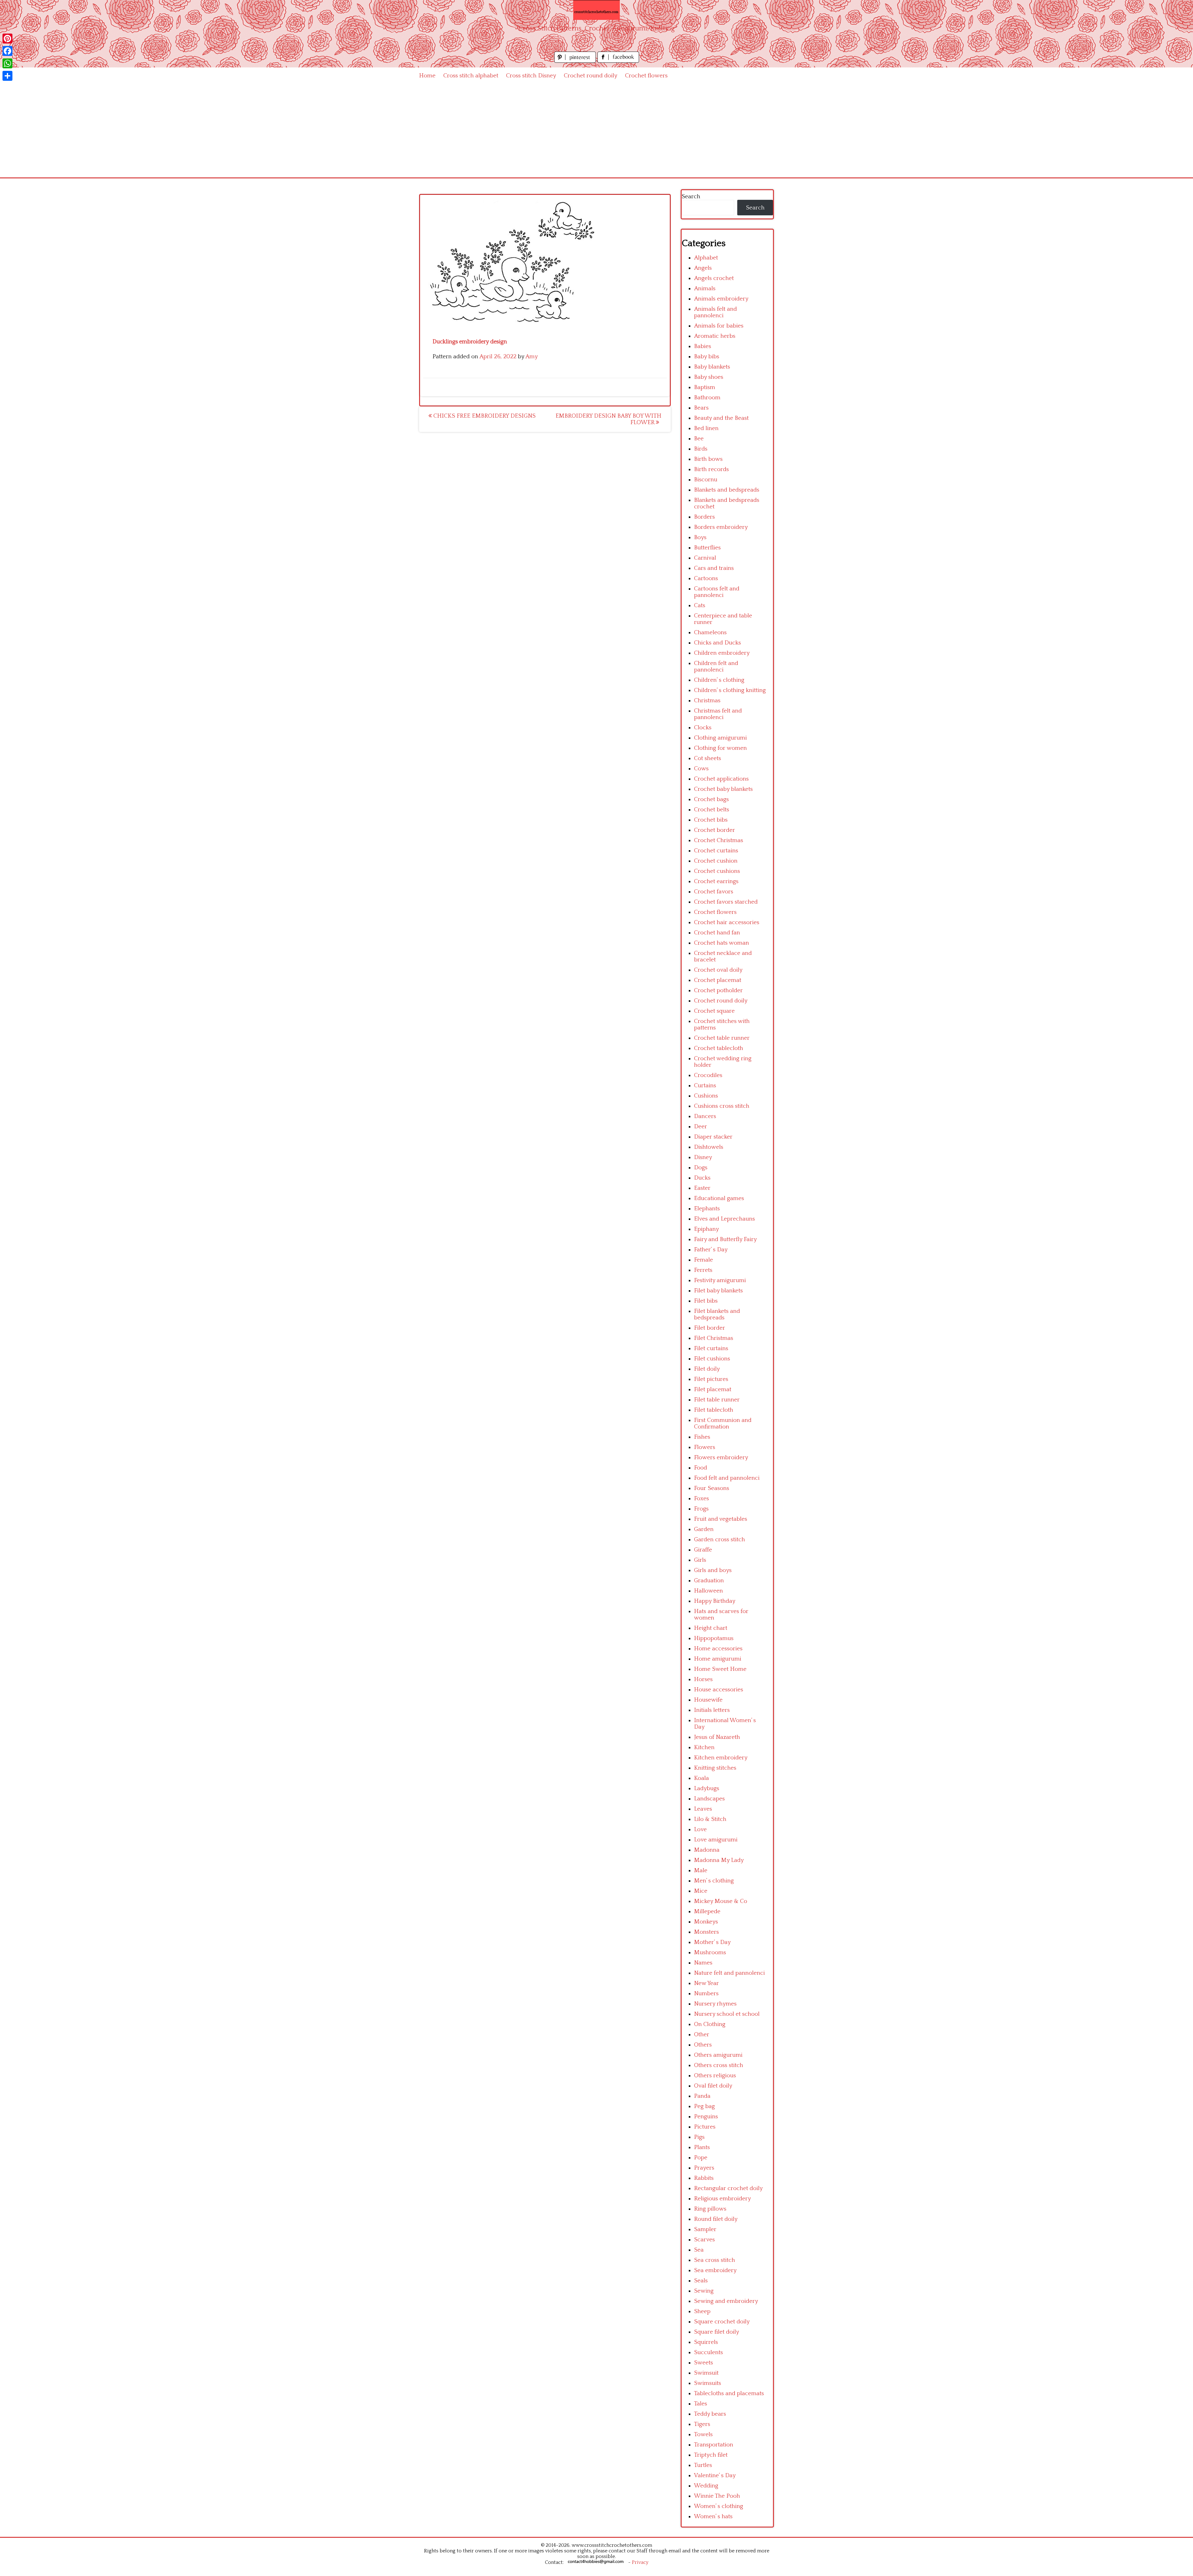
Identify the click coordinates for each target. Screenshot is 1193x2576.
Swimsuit (706, 2373)
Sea (699, 2250)
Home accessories (718, 1649)
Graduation (709, 1581)
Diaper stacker (713, 1137)
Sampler (705, 2229)
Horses (703, 1679)
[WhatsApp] (7, 63)
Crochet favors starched (726, 902)
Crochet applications (721, 779)
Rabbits (704, 2178)
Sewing (704, 2291)
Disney (703, 1157)
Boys (700, 537)
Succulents (708, 2352)
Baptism (705, 387)
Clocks (703, 728)
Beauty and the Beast (721, 418)
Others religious (715, 2076)
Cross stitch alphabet (471, 76)
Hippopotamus (714, 1638)
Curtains (705, 1086)
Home (427, 76)
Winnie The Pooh (717, 2496)
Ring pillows (710, 2209)
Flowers (705, 1447)
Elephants (707, 1209)
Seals (701, 2281)
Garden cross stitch (720, 1540)
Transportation (714, 2445)
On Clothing (710, 2024)
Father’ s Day (711, 1250)
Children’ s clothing (719, 680)
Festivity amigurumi (720, 1280)
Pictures (705, 2127)
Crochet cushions (717, 871)
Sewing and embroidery (726, 2301)
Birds (701, 449)
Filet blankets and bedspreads (717, 1314)
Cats (700, 605)
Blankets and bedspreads (727, 490)
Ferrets (703, 1270)
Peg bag (704, 2106)
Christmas (707, 701)
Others (703, 2045)
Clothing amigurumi (720, 738)
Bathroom (707, 398)
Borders (704, 517)
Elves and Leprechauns (724, 1219)
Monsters (706, 1932)
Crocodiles (708, 1075)
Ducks (702, 1178)
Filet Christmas (714, 1338)
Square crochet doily (722, 2322)
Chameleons (710, 633)
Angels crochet (714, 278)
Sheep (702, 2311)
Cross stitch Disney (531, 76)
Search (691, 197)
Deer (701, 1127)
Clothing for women (720, 748)
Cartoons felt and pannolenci (717, 592)
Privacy (640, 2562)
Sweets (704, 2363)
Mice (701, 1891)
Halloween (708, 1591)
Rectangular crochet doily (728, 2188)
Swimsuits (708, 2383)
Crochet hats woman (722, 943)
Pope (701, 2158)
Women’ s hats (713, 2516)
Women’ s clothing (719, 2506)
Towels (703, 2434)
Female (704, 1260)
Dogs (701, 1168)
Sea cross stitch (715, 2260)
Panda (702, 2096)
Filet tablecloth (714, 1410)
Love (700, 1829)
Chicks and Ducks (718, 643)
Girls (700, 1560)
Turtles (703, 2465)
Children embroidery (722, 653)
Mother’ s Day (712, 1942)
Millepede (707, 1911)
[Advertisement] (596, 131)
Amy (532, 357)
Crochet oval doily (718, 970)
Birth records (711, 469)
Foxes (702, 1499)
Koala (702, 1778)
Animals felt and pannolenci (715, 312)
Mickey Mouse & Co (721, 1901)
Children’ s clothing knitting (730, 690)
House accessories (719, 1690)
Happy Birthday (715, 1601)
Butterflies (707, 548)
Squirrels (706, 2342)
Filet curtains (711, 1348)
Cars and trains (714, 568)
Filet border (710, 1328)
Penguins (706, 2117)
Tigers (702, 2424)
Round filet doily (716, 2219)
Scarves (704, 2240)
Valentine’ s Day (715, 2475)
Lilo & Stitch (710, 1819)
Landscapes (709, 1799)
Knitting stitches (715, 1768)
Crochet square (714, 1011)
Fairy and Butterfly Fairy (725, 1239)
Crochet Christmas (719, 840)
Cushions (706, 1096)
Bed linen (706, 428)
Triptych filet (711, 2455)
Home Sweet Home (720, 1669)
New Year (706, 1983)
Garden (704, 1529)
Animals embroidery (721, 299)
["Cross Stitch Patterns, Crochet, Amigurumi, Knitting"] (596, 10)
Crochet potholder (718, 990)
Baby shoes (709, 377)
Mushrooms (710, 1953)
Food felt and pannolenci (727, 1478)
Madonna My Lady (719, 1860)
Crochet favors (714, 892)
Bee (699, 439)
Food (701, 1468)
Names (703, 1963)
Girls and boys (713, 1570)
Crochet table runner (722, 1038)
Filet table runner (717, 1400)
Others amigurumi (718, 2055)
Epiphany (706, 1229)
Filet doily (707, 1369)
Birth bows (708, 459)
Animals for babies (719, 326)
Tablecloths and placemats (729, 2393)
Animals (705, 289)
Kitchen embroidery (721, 1758)
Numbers (706, 1994)
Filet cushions (712, 1359)
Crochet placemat (718, 980)
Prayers (704, 2168)
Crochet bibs (711, 820)
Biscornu (706, 480)
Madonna (707, 1850)
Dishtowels (709, 1147)
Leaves (703, 1809)
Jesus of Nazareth (717, 1737)
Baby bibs (707, 357)
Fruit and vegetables (721, 1519)
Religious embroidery (722, 2199)
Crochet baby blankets (723, 789)
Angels (703, 268)
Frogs (701, 1509)
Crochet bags (711, 799)
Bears (701, 408)
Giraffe (703, 1550)
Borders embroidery (721, 527)
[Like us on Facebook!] (618, 61)
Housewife (708, 1700)
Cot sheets (708, 758)
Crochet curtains (716, 851)
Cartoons (706, 578)
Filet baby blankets (718, 1291)
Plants (702, 2147)
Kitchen (704, 1747)
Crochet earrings (716, 881)
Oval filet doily (713, 2086)
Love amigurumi (716, 1840)
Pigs (699, 2137)
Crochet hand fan (717, 933)
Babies (703, 346)
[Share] (7, 76)
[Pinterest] (7, 39)
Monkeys (706, 1922)
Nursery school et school (727, 2014)
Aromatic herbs (715, 336)
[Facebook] (7, 51)
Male (701, 1870)
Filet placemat (713, 1389)
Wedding (706, 2486)
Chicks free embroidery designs (484, 416)
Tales (701, 2404)
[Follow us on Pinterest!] (576, 61)
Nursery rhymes (715, 2004)
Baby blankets (712, 367)
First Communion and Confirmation (723, 1423)
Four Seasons (712, 1488)
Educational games (719, 1198)
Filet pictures (711, 1379)
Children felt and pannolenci (716, 667)
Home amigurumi (718, 1659)
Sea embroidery (715, 2270)
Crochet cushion (716, 861)
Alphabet (706, 258)
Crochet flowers (646, 76)
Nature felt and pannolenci (729, 1973)
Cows (701, 769)
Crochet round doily (591, 76)
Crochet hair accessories (727, 922)
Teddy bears (710, 2414)
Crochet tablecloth (719, 1048)
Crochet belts (712, 810)
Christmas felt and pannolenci (718, 714)
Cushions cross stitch (722, 1106)
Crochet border (715, 830)
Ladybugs (707, 1788)
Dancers (705, 1116)
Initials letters (712, 1710)
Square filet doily (717, 2332)
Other (702, 2035)
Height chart (711, 1628)
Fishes (702, 1437)
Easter (702, 1188)
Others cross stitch (719, 2065)
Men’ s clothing (714, 1881)
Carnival (705, 558)
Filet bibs (706, 1301)
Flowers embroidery (721, 1458)
